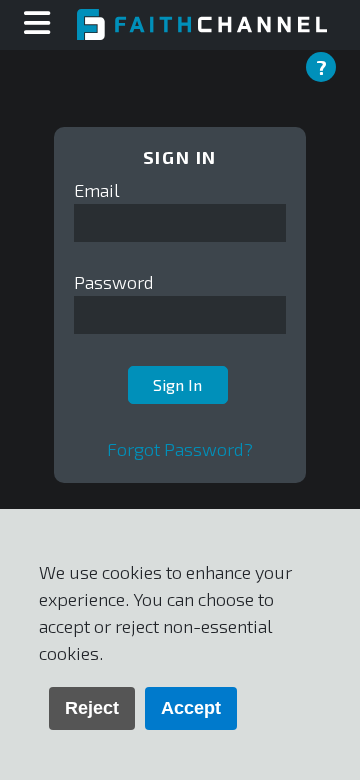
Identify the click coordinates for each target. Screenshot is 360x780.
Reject (92, 708)
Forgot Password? (180, 449)
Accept (191, 708)
